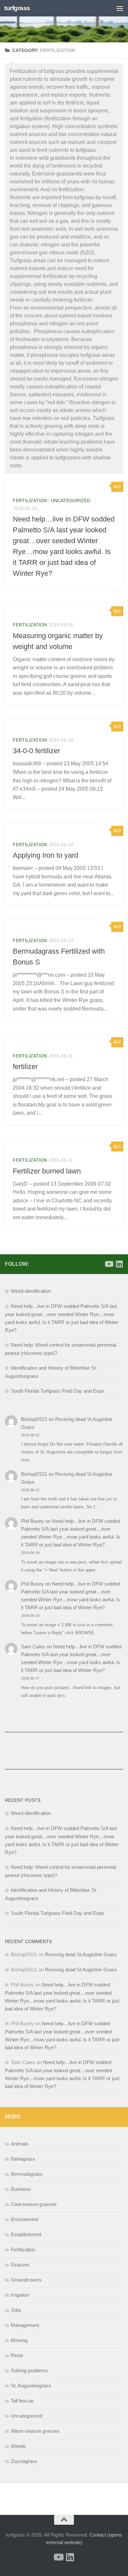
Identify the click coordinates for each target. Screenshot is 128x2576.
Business (21, 2189)
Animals (20, 2144)
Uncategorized (71, 500)
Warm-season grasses (35, 2431)
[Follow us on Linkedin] (119, 1264)
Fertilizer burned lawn (47, 1171)
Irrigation (20, 2295)
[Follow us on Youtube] (109, 1264)
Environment (24, 2219)
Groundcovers (26, 2280)
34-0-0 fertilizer (36, 751)
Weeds (18, 2446)
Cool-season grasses (34, 2204)
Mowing (19, 2340)
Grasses (20, 2265)
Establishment (26, 2234)
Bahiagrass (23, 2159)
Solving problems (29, 2370)
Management (25, 2325)
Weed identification (31, 1291)
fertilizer (25, 1067)
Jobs (16, 2310)
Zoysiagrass (24, 2461)
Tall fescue (22, 2401)
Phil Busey (32, 1521)
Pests (17, 2355)
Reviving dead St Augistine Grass (81, 1954)
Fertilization (30, 500)
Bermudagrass (27, 2174)
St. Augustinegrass (31, 2386)
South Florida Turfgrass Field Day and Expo (57, 1391)
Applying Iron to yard (45, 855)
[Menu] (120, 8)
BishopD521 (34, 1419)
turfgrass (17, 8)
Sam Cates (33, 1647)
